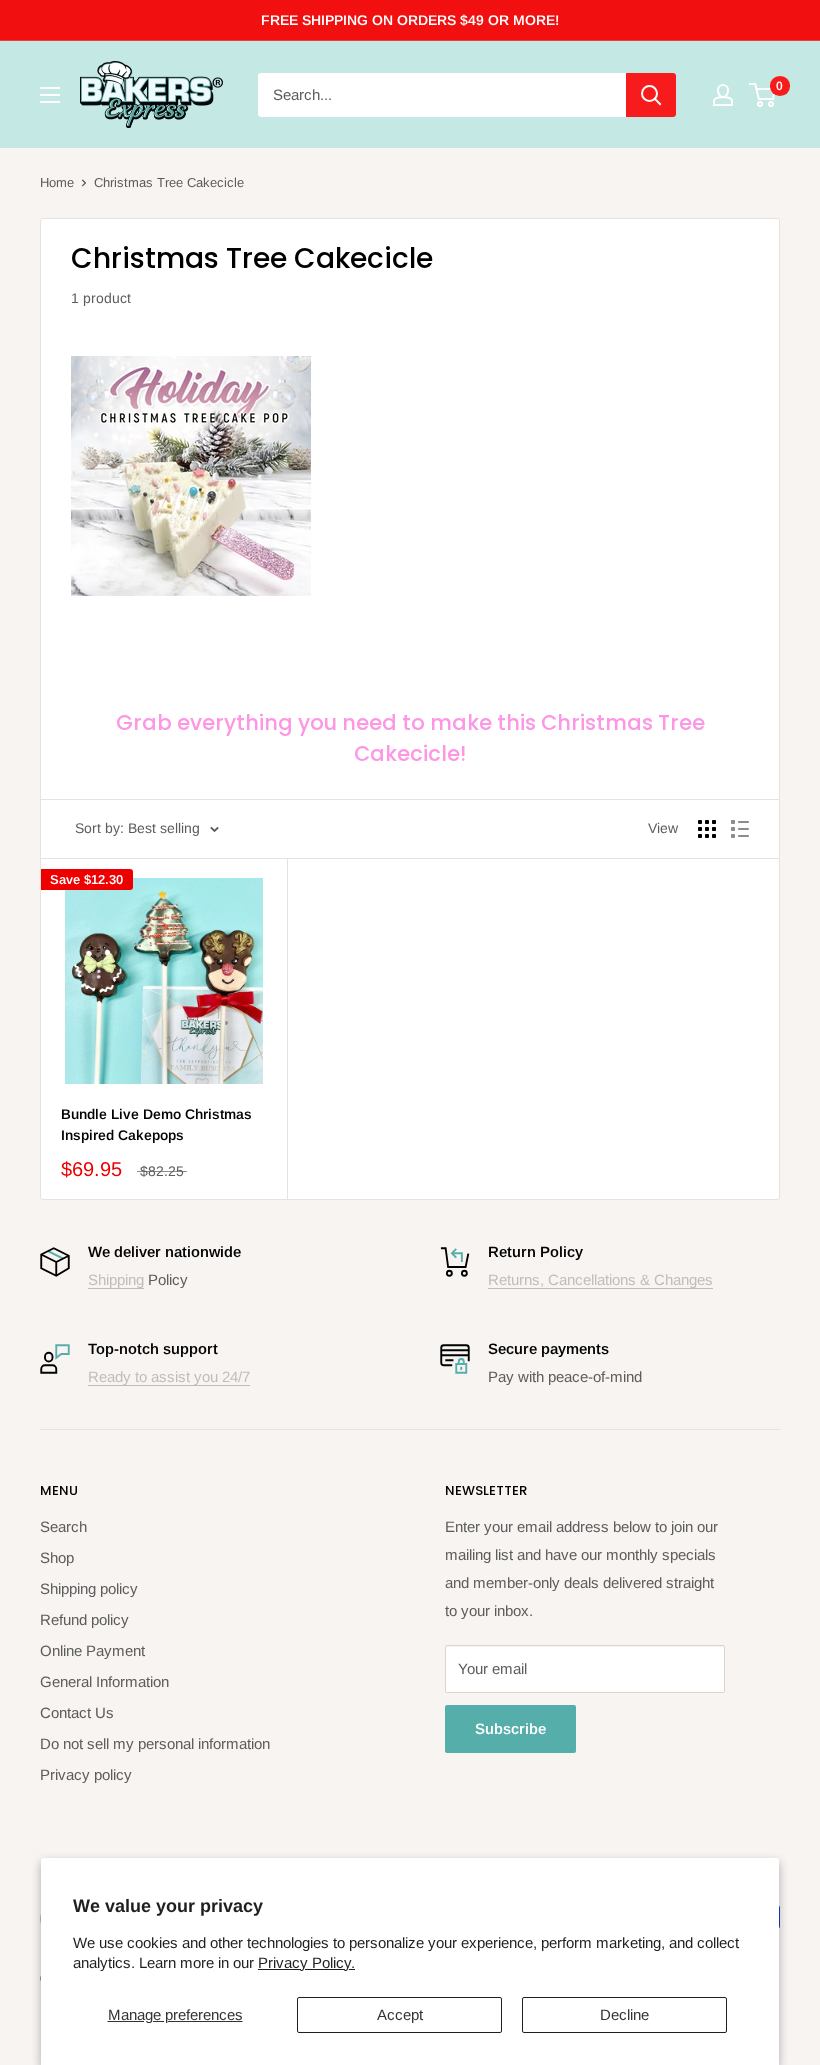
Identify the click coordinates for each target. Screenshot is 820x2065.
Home (57, 182)
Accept (400, 2014)
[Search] (651, 95)
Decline (624, 2014)
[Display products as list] (740, 829)
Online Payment (92, 1650)
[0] (763, 95)
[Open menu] (50, 95)
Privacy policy (86, 1774)
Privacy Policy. (306, 1962)
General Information (104, 1681)
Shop (57, 1557)
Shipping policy (89, 1588)
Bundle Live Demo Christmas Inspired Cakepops (156, 1125)
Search (63, 1526)
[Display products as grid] (707, 829)
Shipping (116, 1279)
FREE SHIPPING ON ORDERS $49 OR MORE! (410, 20)
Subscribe (510, 1728)
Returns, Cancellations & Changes (600, 1279)
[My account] (723, 95)
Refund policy (84, 1619)
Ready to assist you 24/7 (169, 1376)
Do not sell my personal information (155, 1743)
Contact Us (77, 1712)
